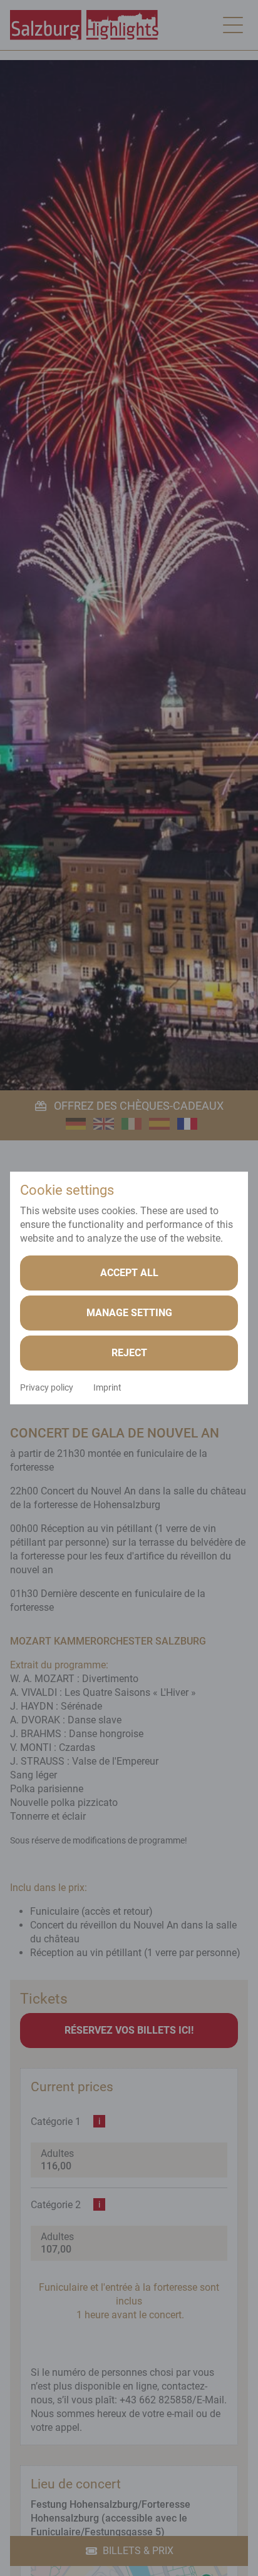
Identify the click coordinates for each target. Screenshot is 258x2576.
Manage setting (129, 1313)
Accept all (129, 1273)
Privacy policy (47, 1387)
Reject (129, 1353)
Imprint (107, 1387)
